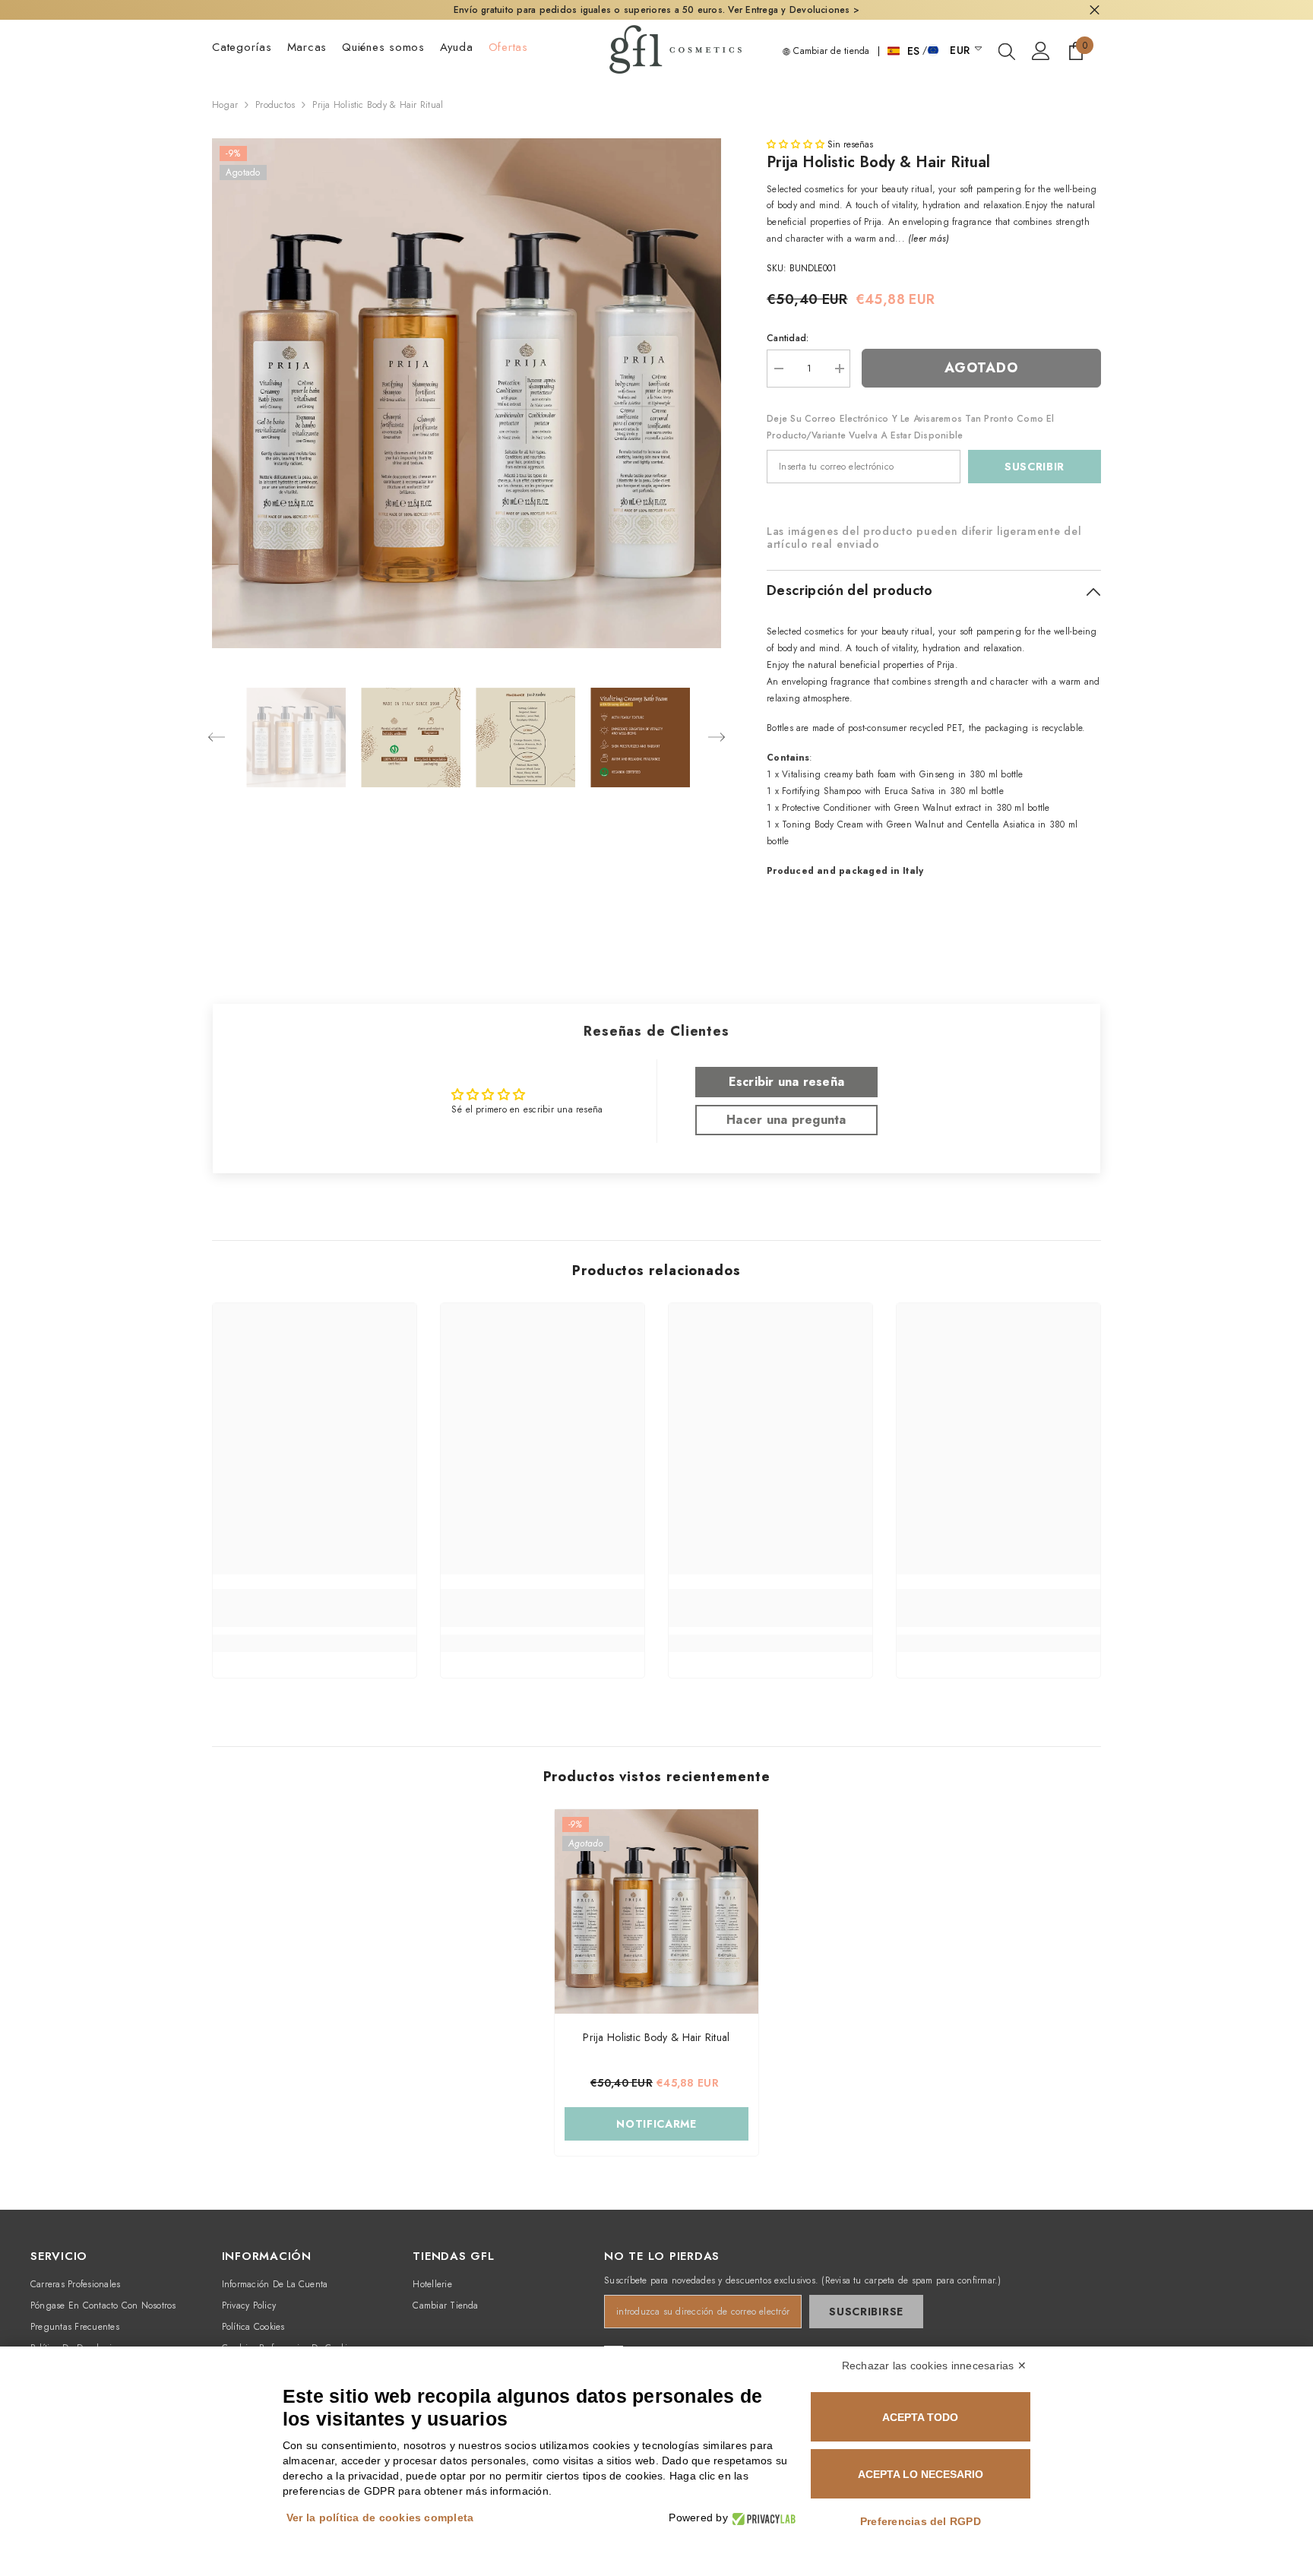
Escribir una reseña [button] (787, 1082)
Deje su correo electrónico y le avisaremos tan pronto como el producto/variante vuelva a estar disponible (911, 427)
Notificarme (656, 2124)
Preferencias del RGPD (921, 2521)
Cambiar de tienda (830, 51)
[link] (315, 1608)
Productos (275, 105)
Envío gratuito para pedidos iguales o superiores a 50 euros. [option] (656, 10)
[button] (217, 737)
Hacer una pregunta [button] (786, 1120)
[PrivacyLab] (762, 2518)
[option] (467, 393)
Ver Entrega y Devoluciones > (794, 10)
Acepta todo (920, 2417)
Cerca (1095, 10)
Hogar (225, 105)
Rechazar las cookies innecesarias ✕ (934, 2366)
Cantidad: (788, 338)
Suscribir (1035, 467)
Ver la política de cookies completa (380, 2517)
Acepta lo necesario (921, 2474)
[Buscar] (1007, 51)
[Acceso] (1041, 51)
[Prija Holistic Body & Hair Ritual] (656, 1911)
